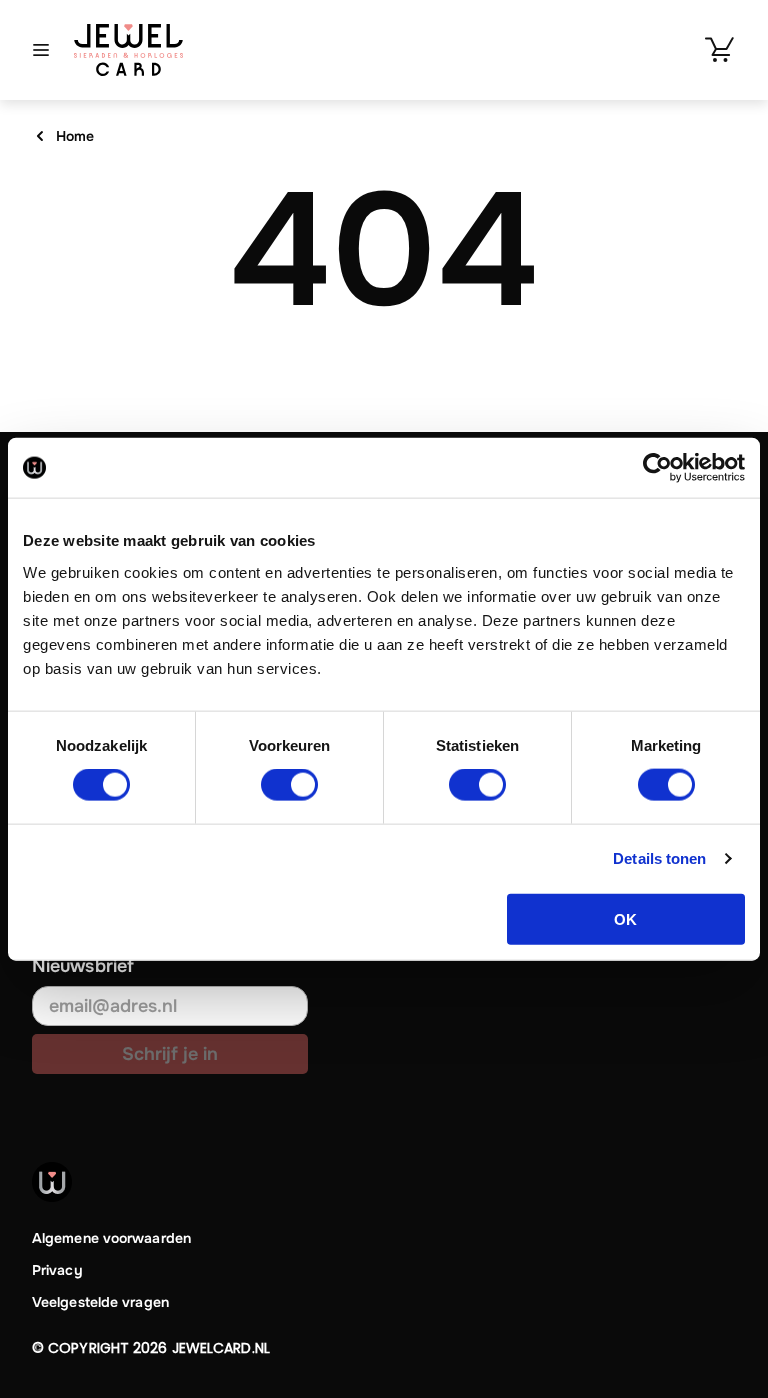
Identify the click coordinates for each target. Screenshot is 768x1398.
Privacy (57, 1270)
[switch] (289, 785)
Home (75, 136)
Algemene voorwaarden (111, 1238)
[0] (720, 50)
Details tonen (659, 858)
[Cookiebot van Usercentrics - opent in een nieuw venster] (657, 468)
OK (625, 918)
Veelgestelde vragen (100, 1302)
